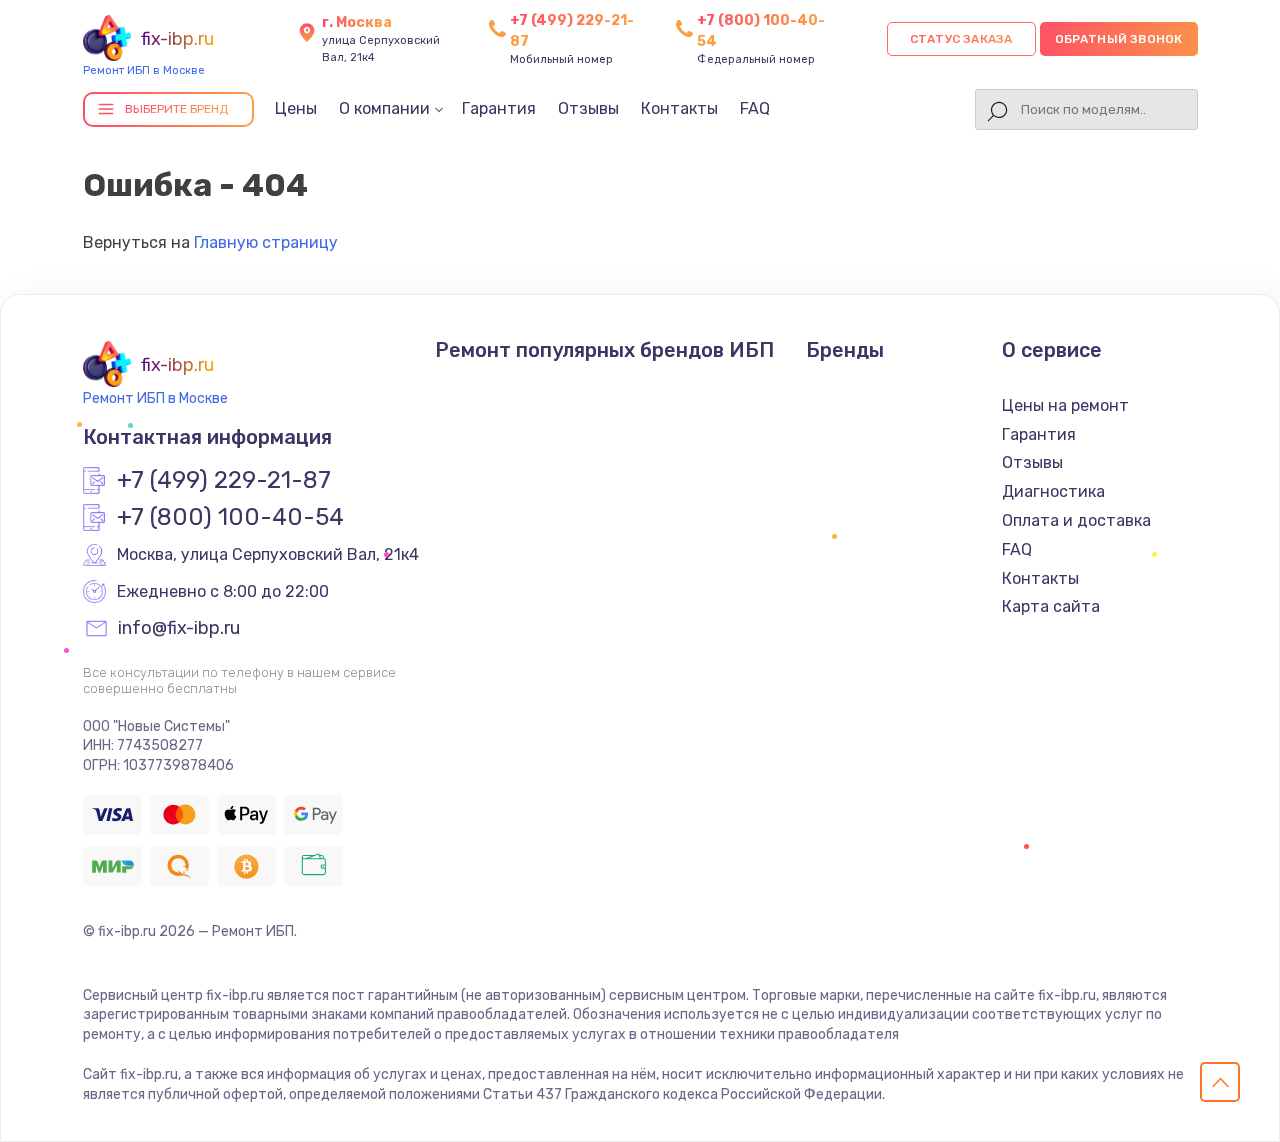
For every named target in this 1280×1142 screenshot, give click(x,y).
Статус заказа (961, 39)
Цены (296, 108)
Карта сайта (1051, 606)
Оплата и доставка (1076, 520)
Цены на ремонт (1065, 405)
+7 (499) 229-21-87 (224, 481)
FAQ (755, 108)
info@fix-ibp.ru (179, 629)
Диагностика (1053, 491)
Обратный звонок (1119, 39)
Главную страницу (266, 242)
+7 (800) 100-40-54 (230, 518)
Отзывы (588, 108)
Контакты (679, 108)
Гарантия (499, 108)
